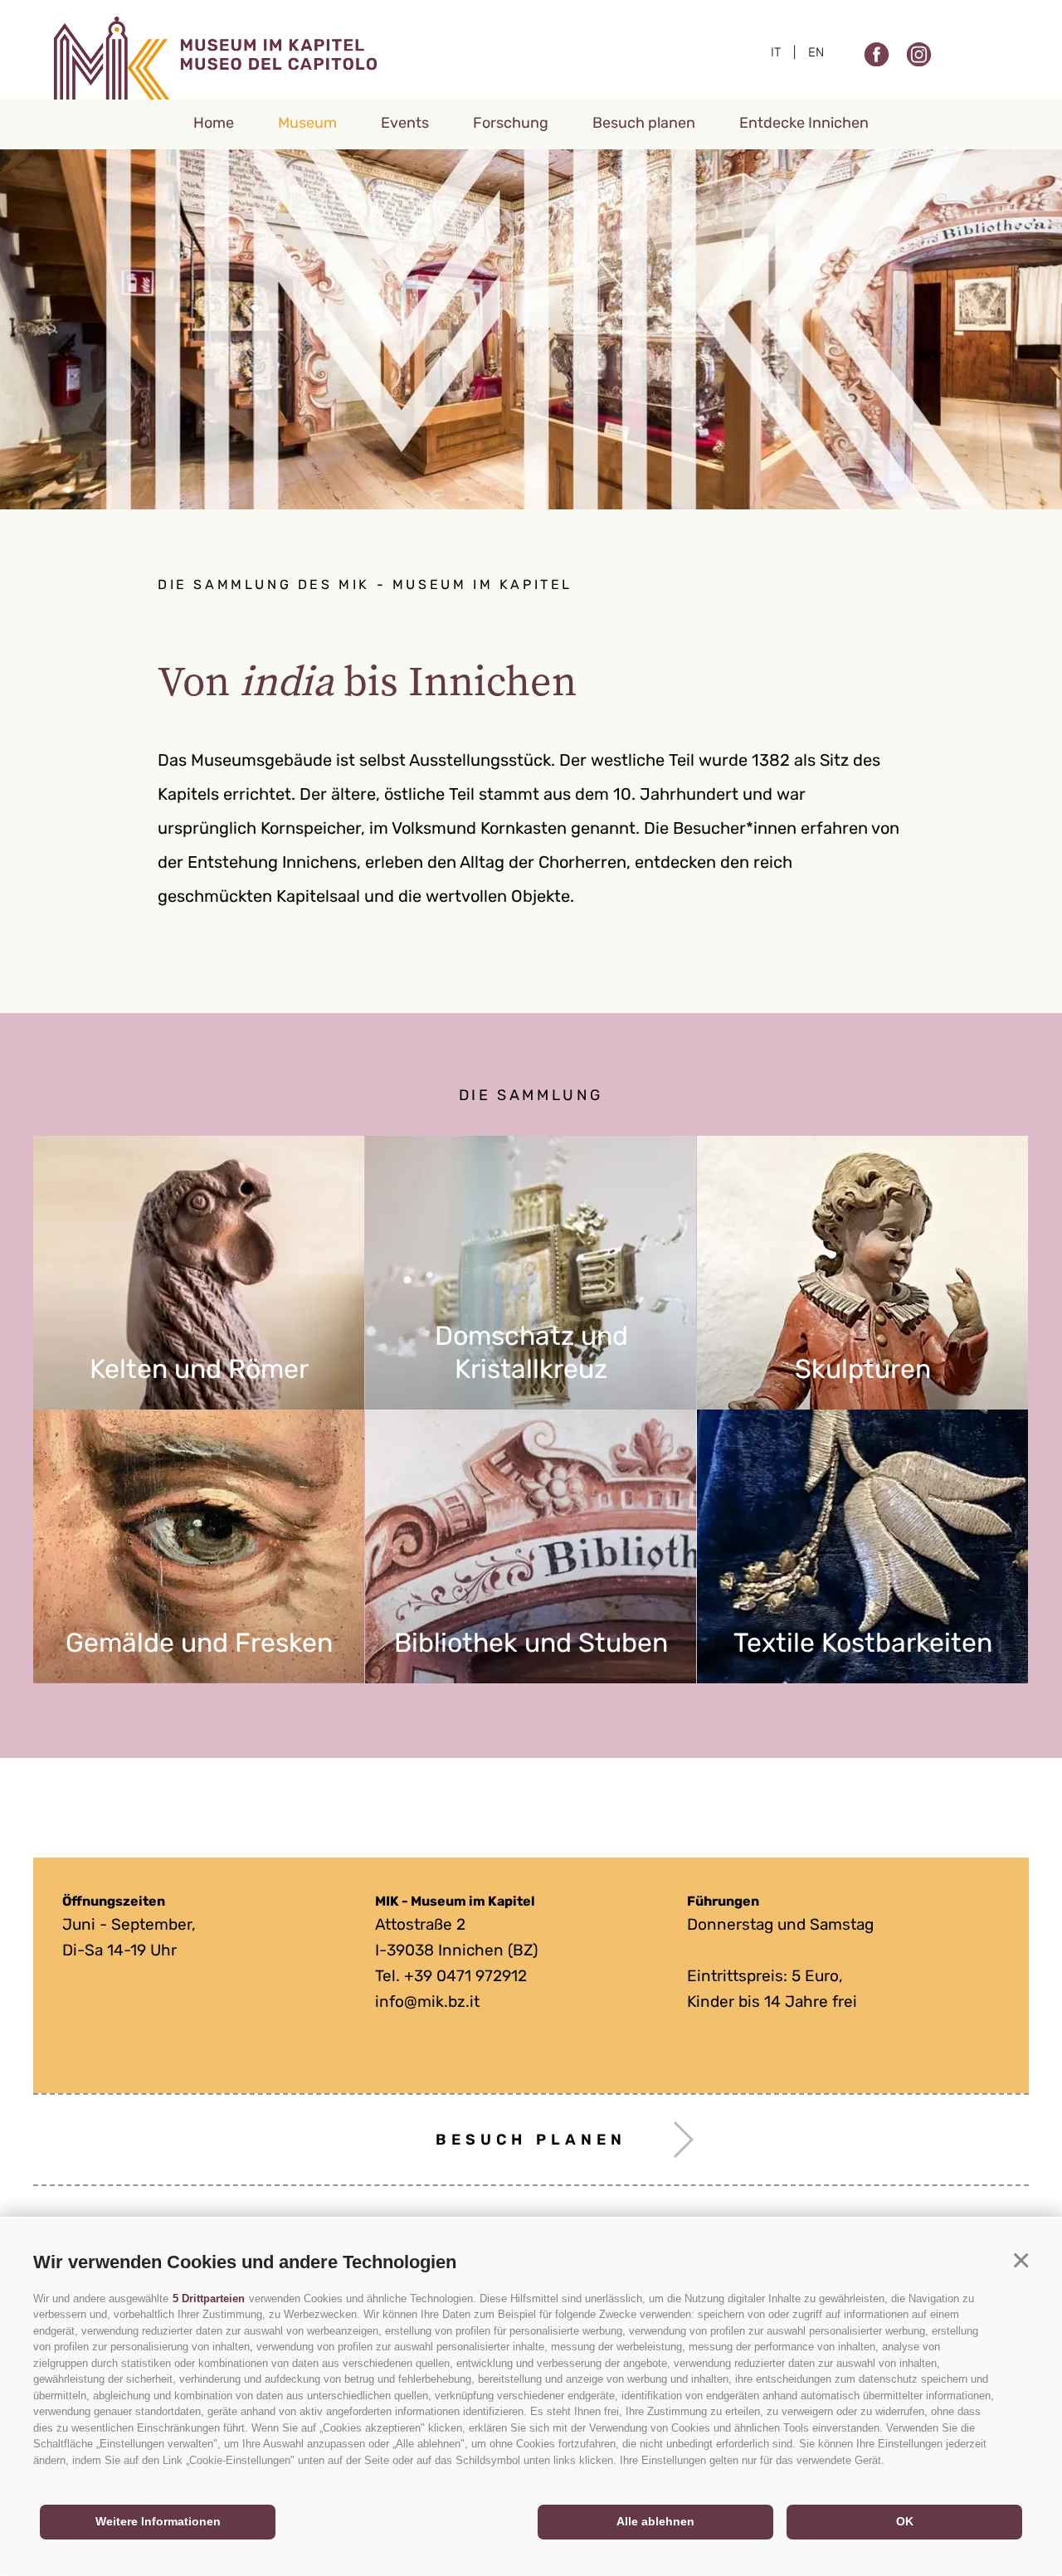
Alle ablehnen (655, 2521)
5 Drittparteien (209, 2298)
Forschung (511, 123)
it (776, 52)
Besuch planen (644, 123)
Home (214, 123)
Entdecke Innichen (804, 123)
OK (905, 2521)
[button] (1021, 2260)
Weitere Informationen (158, 2521)
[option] (531, 329)
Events (405, 123)
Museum (307, 123)
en (816, 52)
